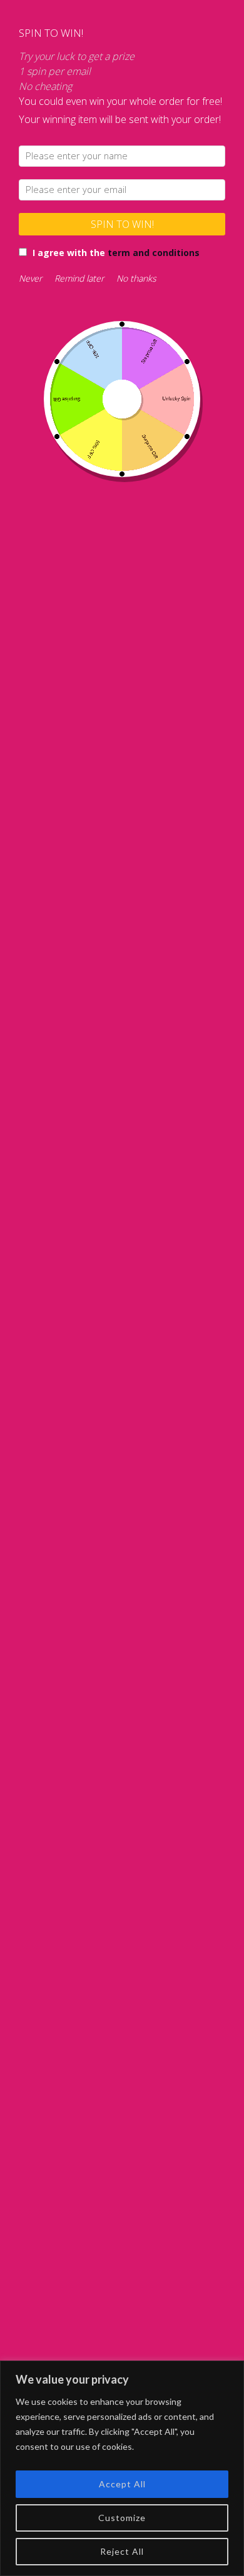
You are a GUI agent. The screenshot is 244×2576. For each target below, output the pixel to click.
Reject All (122, 2551)
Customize (122, 2518)
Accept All (122, 2484)
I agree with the (116, 253)
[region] (122, 2468)
